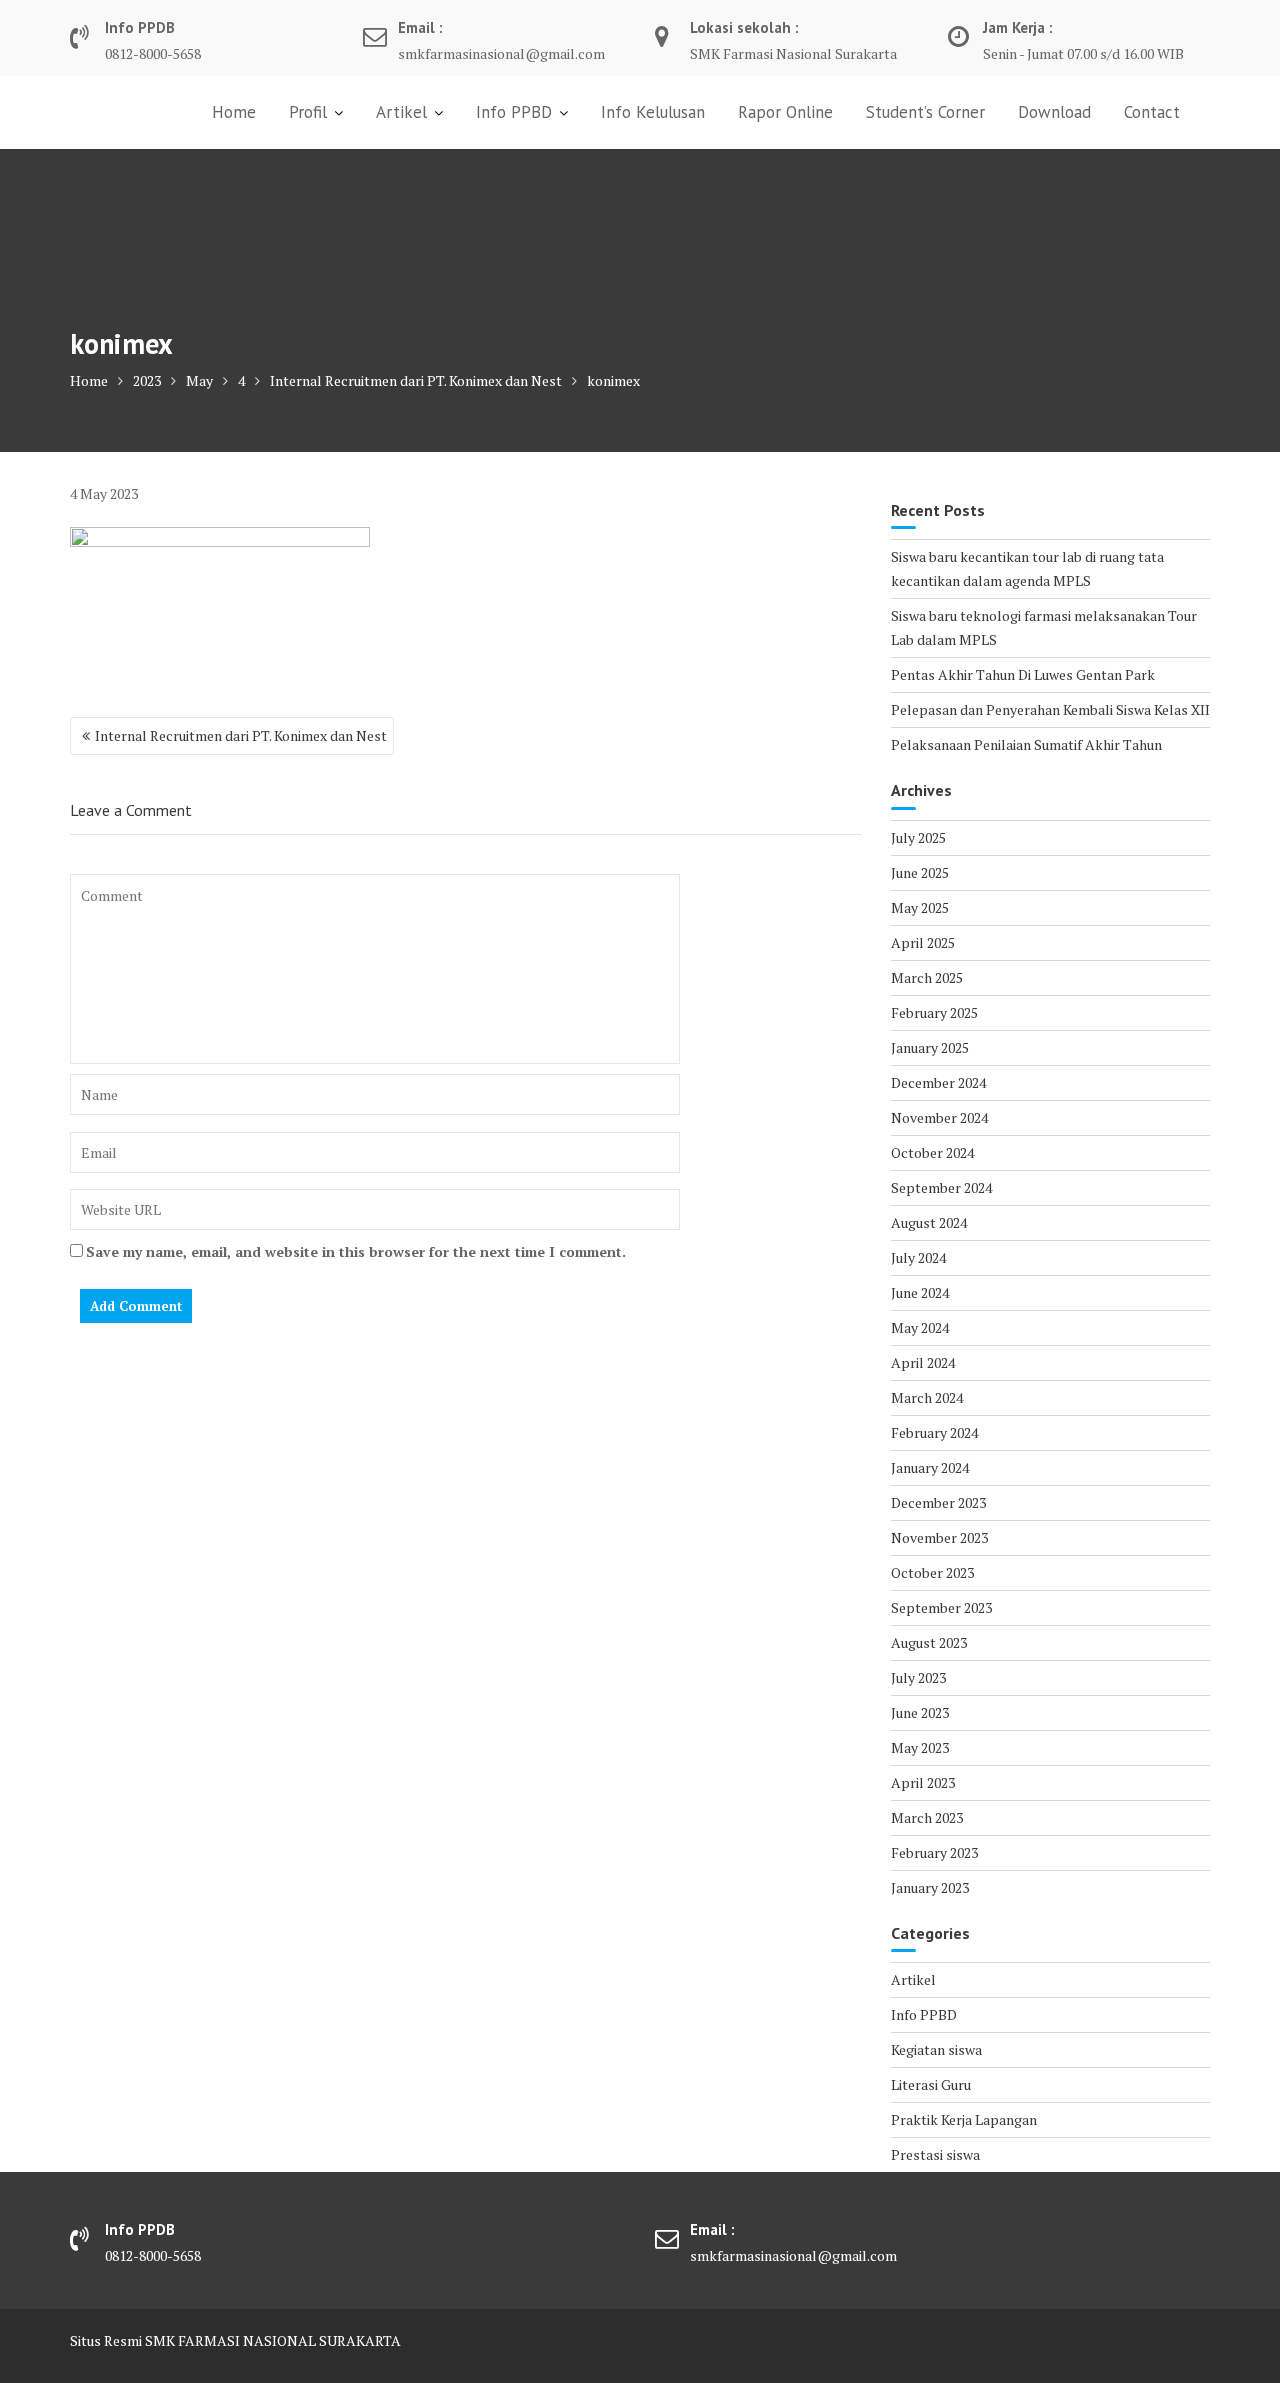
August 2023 (929, 1642)
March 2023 (927, 1817)
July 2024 (918, 1257)
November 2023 (939, 1537)
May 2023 (920, 1747)
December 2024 (938, 1082)
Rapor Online (785, 112)
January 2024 (930, 1467)
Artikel (401, 112)
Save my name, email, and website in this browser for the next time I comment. (356, 1251)
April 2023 (923, 1782)
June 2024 (920, 1292)
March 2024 (927, 1397)
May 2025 (920, 907)
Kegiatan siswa (936, 2049)
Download (1054, 112)
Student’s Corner (925, 112)
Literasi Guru (931, 2084)
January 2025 (930, 1047)
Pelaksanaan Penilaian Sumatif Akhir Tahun (1026, 744)
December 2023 (938, 1502)
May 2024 (920, 1327)
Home (234, 112)
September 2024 (941, 1187)
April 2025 (923, 942)
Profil (308, 112)
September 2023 (941, 1607)
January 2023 (930, 1887)
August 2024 (929, 1222)
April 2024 (923, 1362)
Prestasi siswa (935, 2154)
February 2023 (934, 1852)
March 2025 (927, 977)
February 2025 (934, 1012)
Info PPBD (514, 112)
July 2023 (918, 1677)
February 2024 (934, 1432)
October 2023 (932, 1572)
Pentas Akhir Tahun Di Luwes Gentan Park (1023, 674)
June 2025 (920, 872)
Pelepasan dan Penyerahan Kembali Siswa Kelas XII (1050, 709)
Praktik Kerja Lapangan (964, 2119)
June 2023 (920, 1712)
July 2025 (918, 837)
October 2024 (932, 1152)
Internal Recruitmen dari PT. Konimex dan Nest (241, 735)
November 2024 (939, 1117)
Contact (1152, 112)
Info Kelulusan (653, 112)
